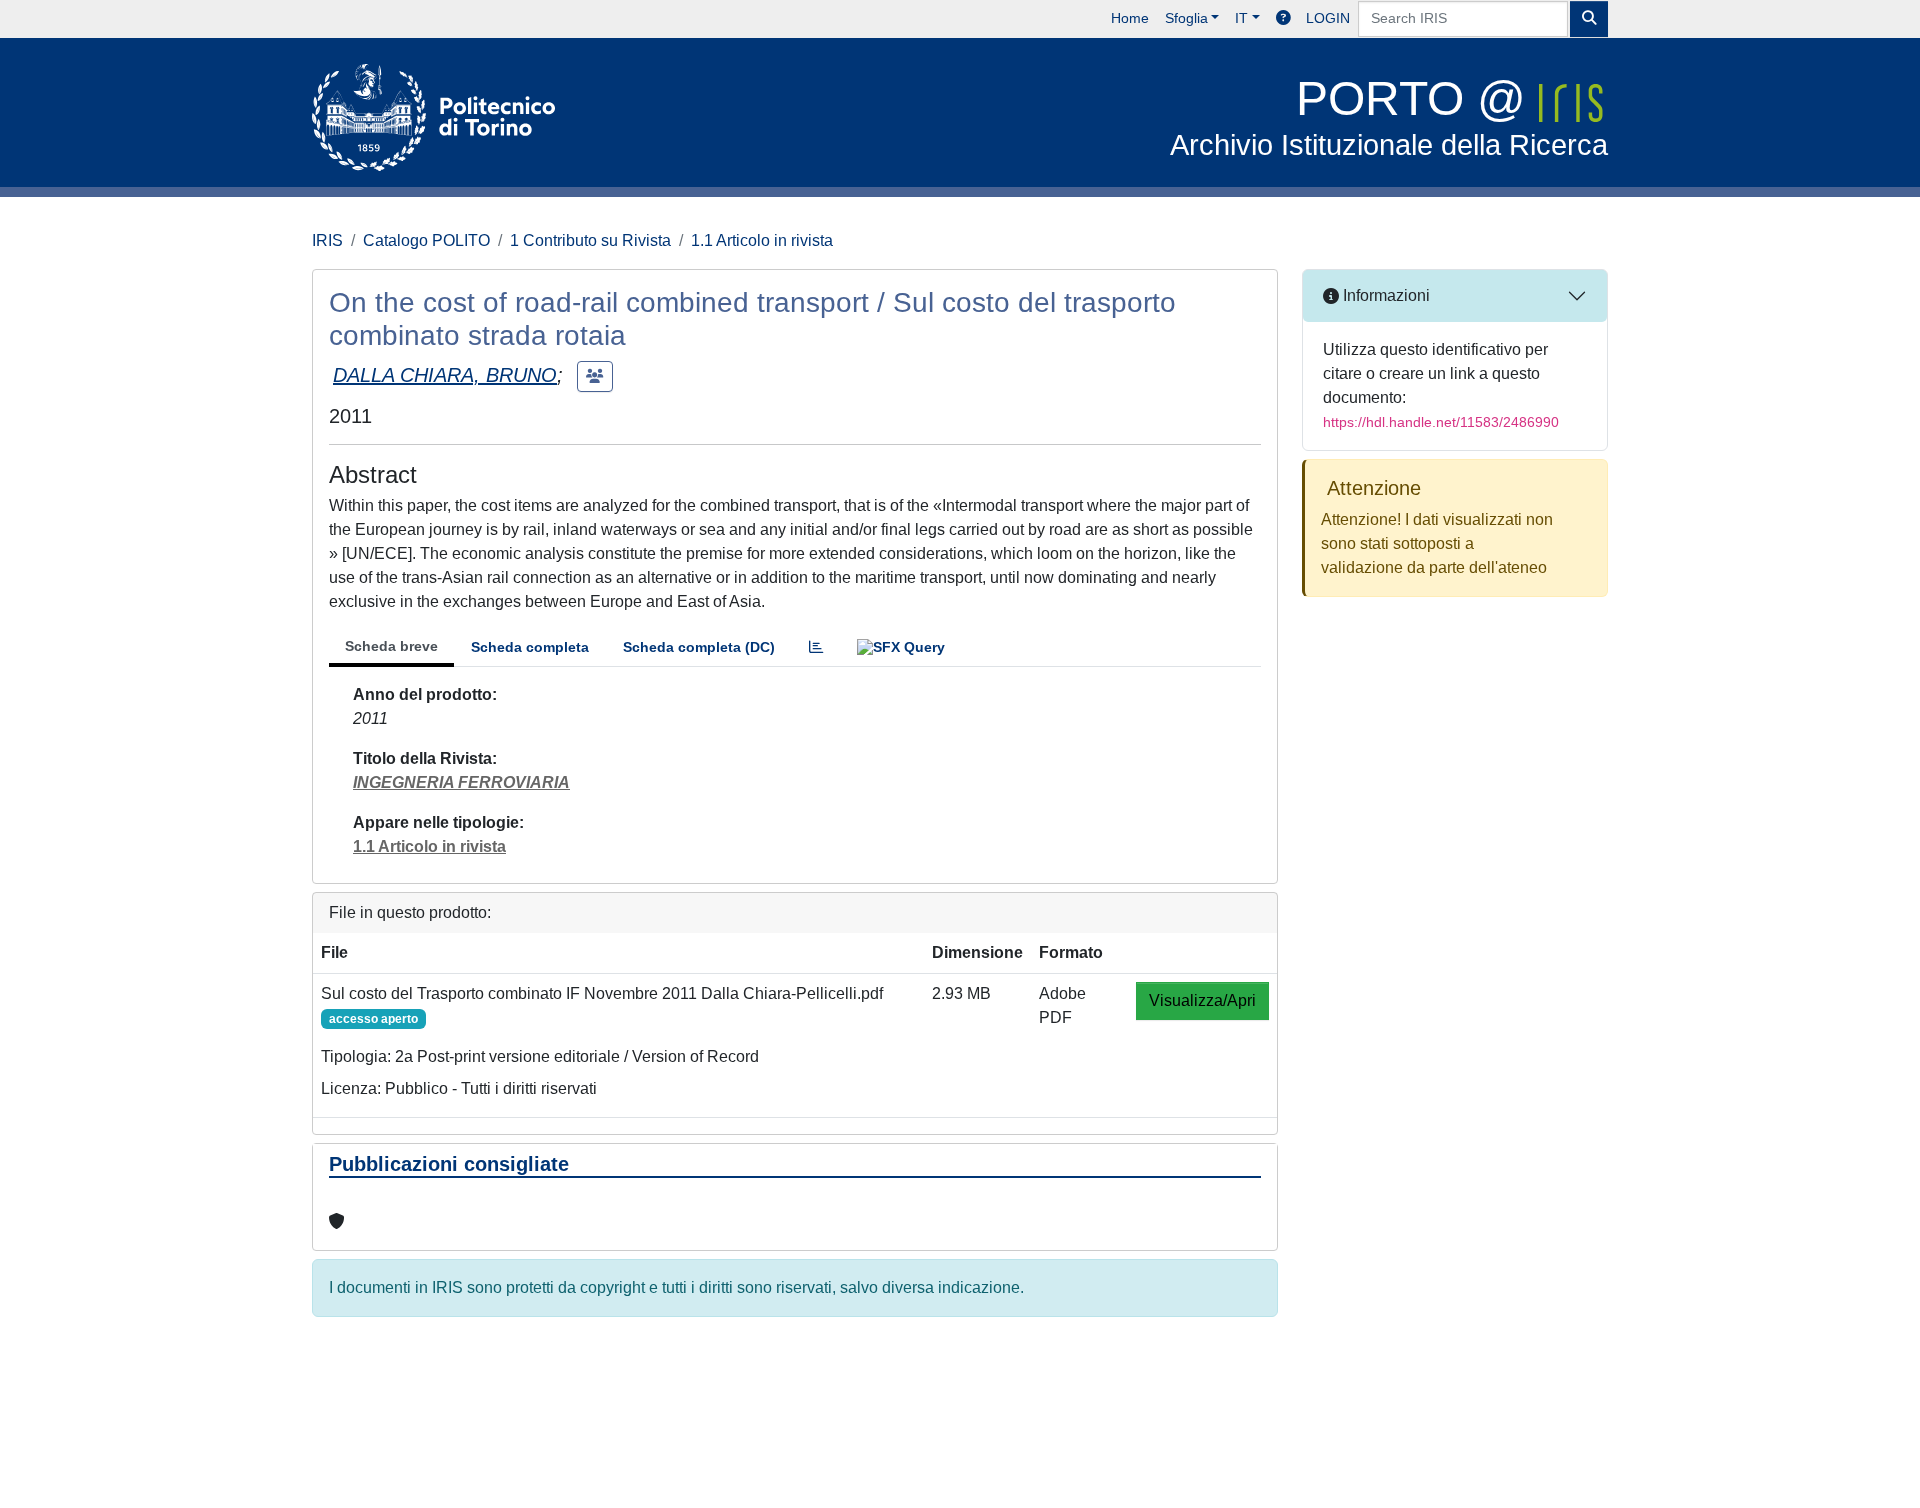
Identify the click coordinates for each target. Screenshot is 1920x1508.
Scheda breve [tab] (391, 646)
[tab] (816, 647)
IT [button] (1241, 18)
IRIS (327, 240)
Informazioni (1384, 295)
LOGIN (1328, 18)
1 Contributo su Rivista (590, 240)
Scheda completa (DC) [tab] (699, 647)
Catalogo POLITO (426, 240)
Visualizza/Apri (1202, 1000)
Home (1130, 18)
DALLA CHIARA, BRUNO (445, 375)
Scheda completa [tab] (530, 647)
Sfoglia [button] (1186, 18)
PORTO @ (1389, 116)
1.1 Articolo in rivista (762, 240)
